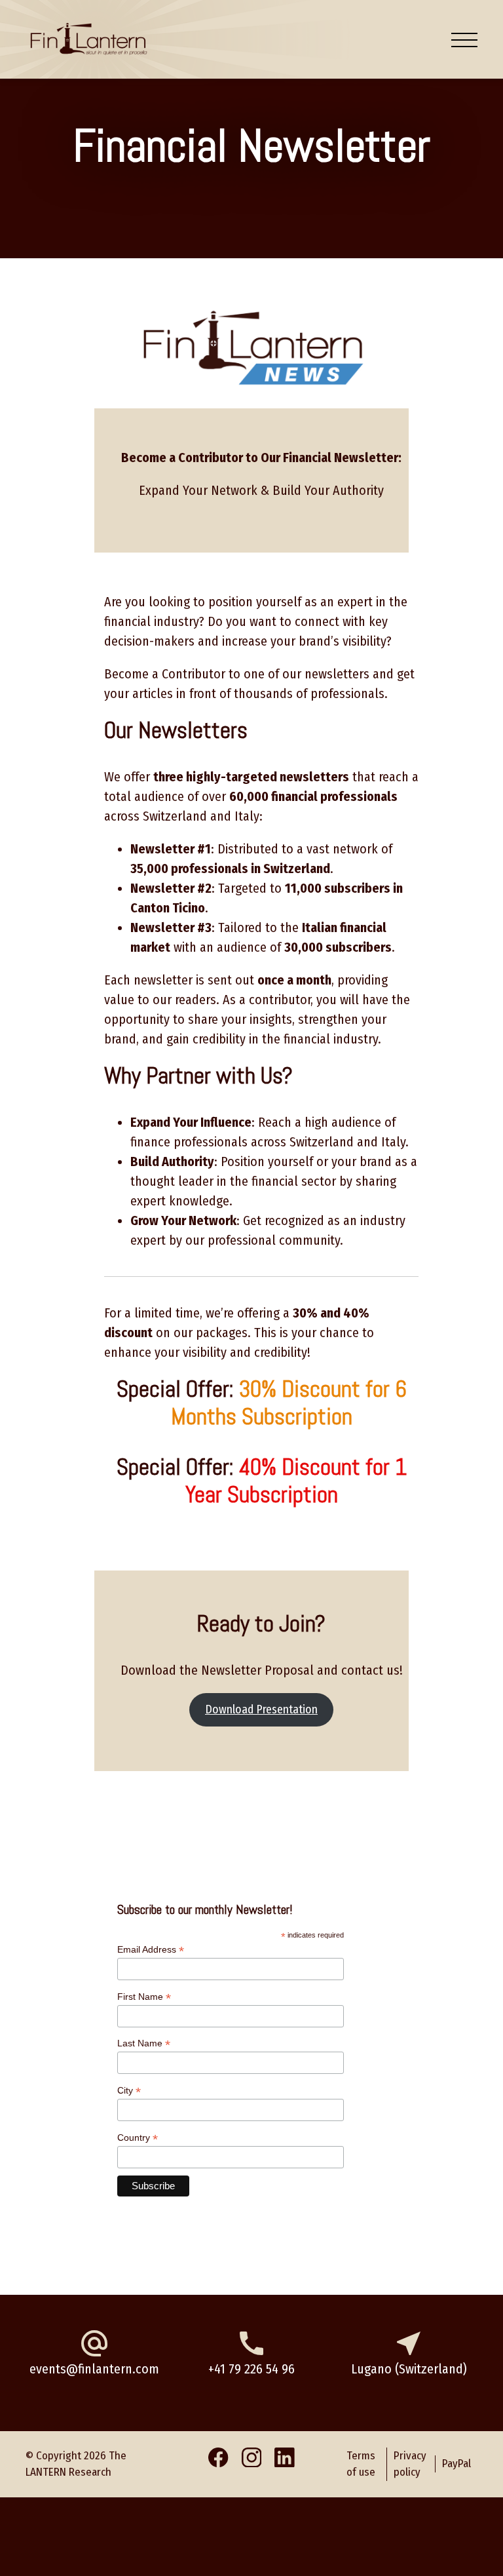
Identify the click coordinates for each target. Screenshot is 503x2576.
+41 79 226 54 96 (251, 2369)
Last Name (144, 2043)
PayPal (456, 2464)
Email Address (151, 1950)
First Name (144, 1997)
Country (138, 2138)
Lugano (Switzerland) (409, 2369)
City (129, 2091)
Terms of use (361, 2464)
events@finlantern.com (94, 2369)
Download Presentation (261, 1709)
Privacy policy (410, 2464)
